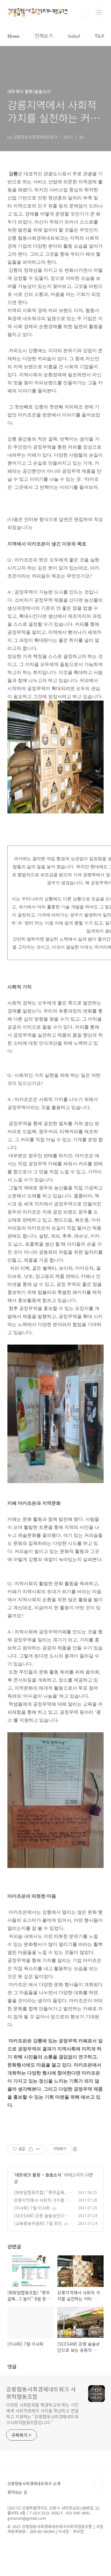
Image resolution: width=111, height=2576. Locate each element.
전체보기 (44, 36)
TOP (99, 2484)
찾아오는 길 (17, 2492)
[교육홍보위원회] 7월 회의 (38, 2223)
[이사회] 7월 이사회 (32, 2208)
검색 (85, 12)
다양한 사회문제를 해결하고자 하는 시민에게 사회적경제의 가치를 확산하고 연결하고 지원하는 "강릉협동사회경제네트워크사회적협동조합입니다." (42, 2414)
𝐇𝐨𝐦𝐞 (14, 36)
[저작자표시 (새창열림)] (75, 2149)
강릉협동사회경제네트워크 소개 (34, 2483)
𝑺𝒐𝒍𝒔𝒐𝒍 (74, 36)
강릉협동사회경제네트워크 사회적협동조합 (41, 2393)
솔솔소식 (53, 2175)
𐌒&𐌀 (100, 36)
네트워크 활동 (28, 2175)
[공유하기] (31, 2149)
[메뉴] (99, 12)
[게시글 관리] (38, 2149)
